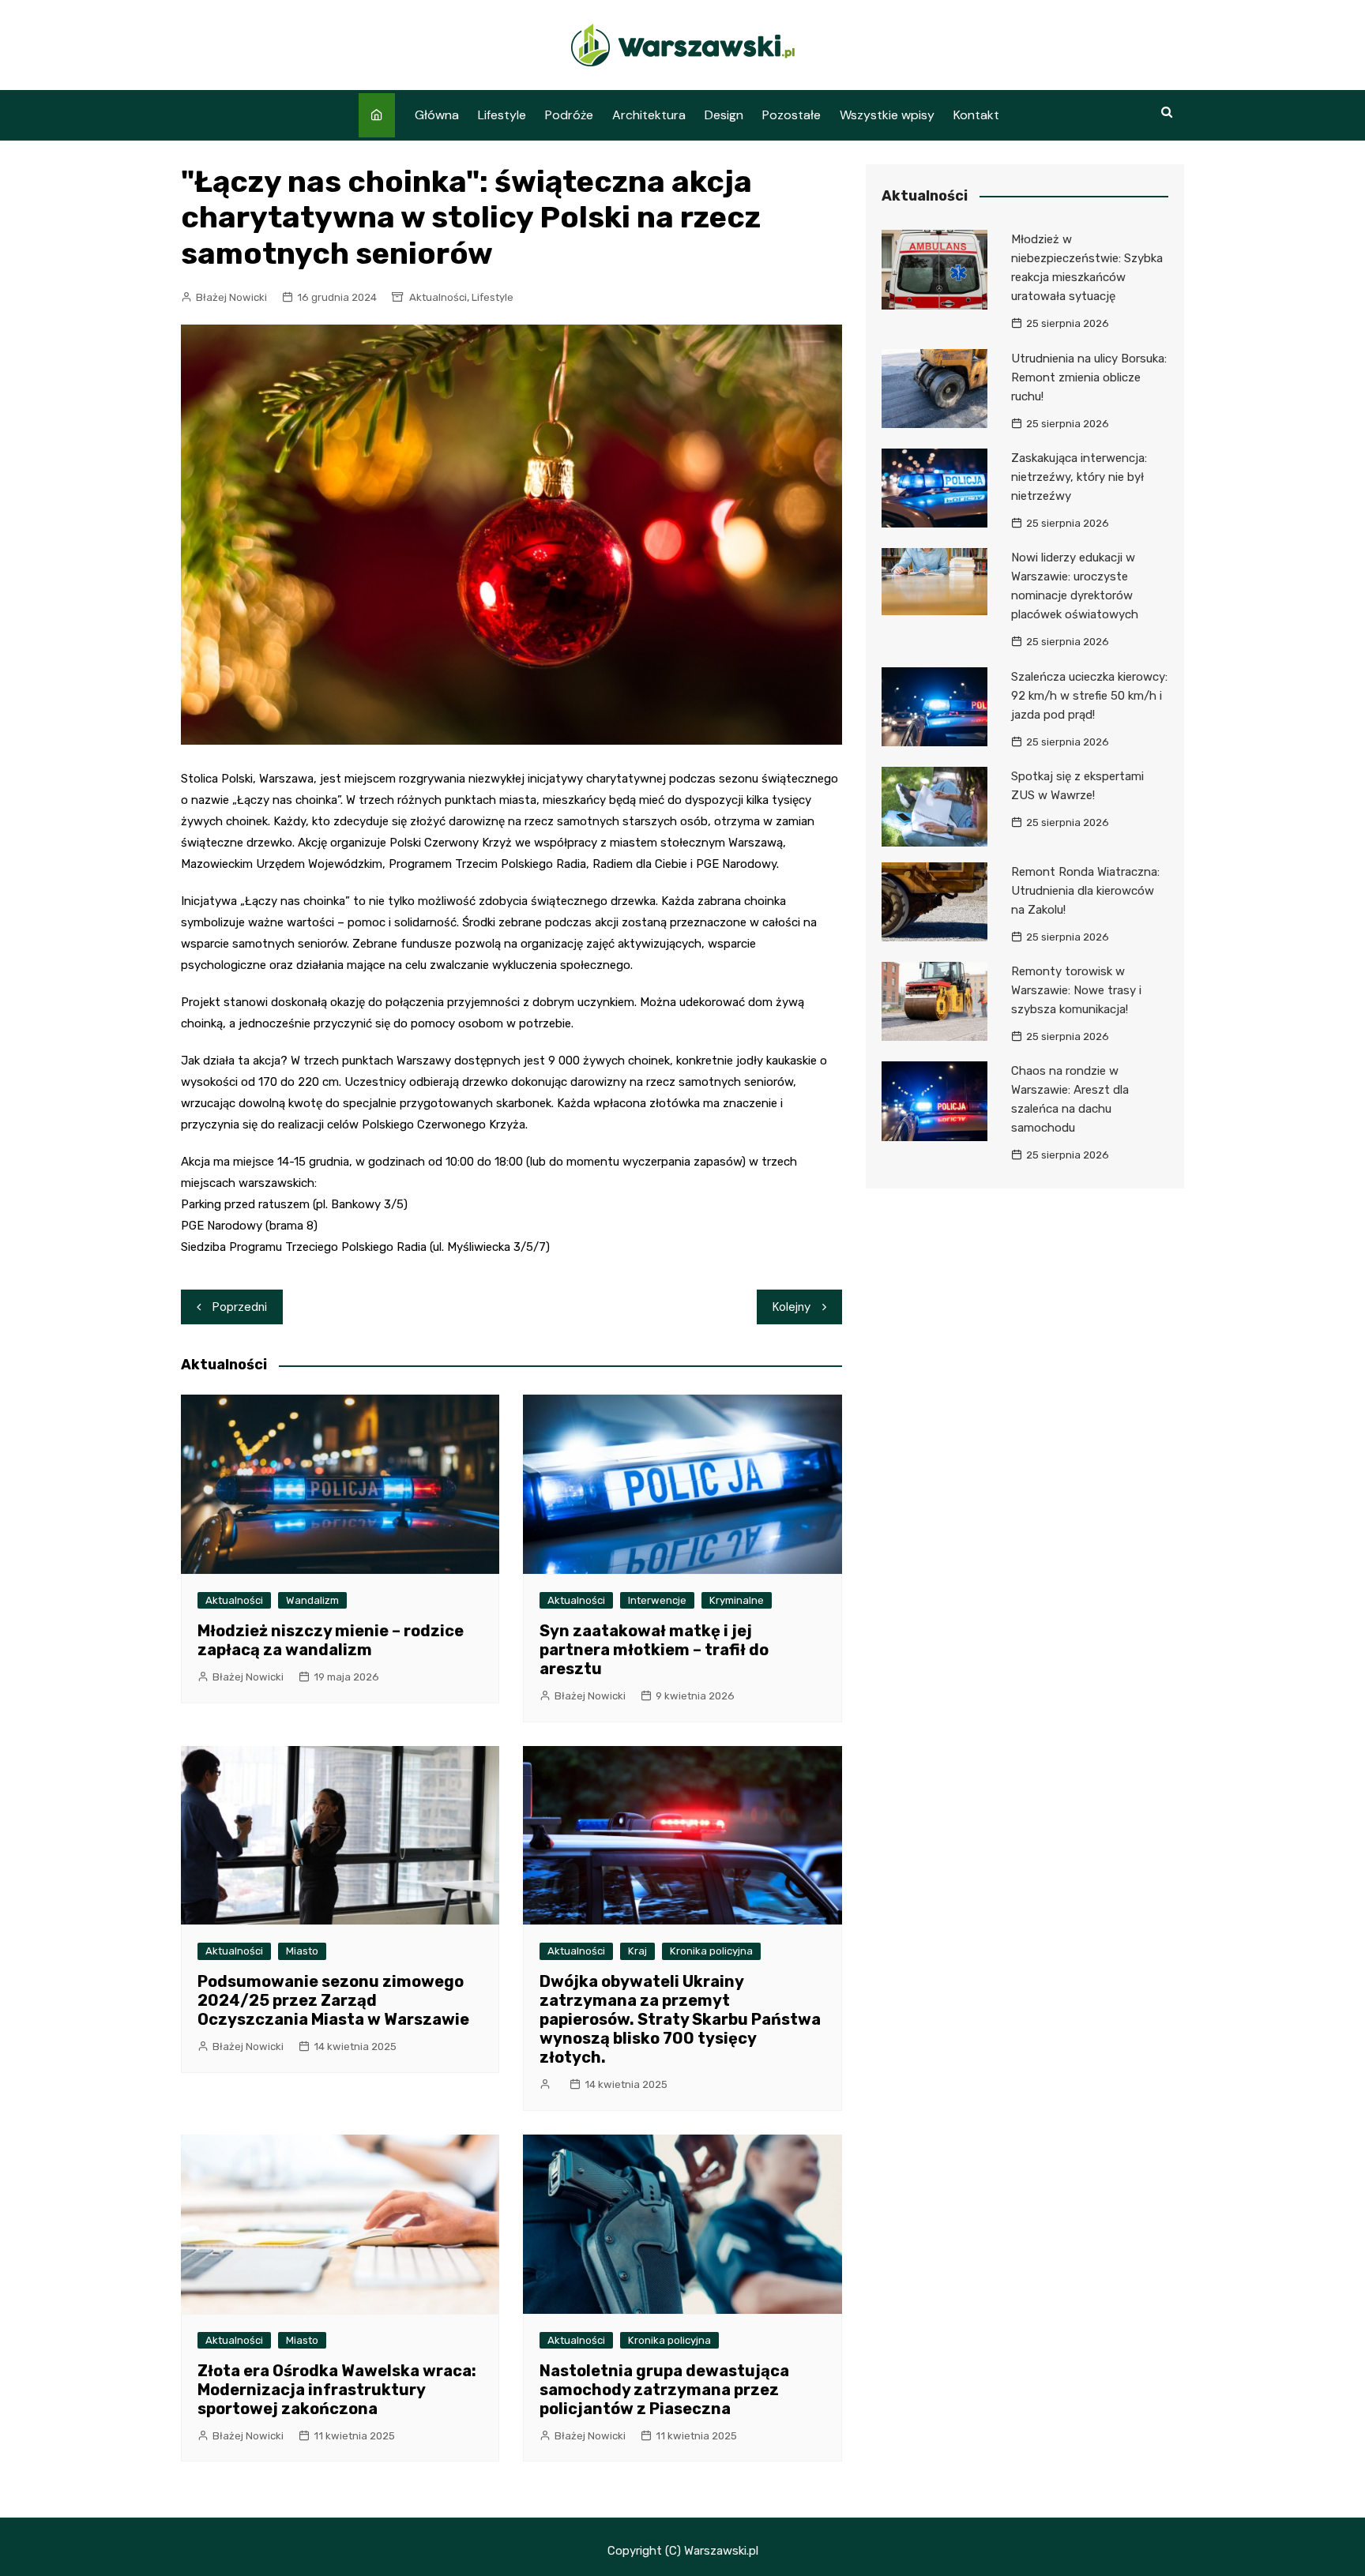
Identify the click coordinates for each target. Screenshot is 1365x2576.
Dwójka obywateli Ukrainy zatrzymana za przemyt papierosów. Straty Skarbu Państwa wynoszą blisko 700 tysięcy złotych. (680, 2019)
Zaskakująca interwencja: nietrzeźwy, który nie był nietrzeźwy (1079, 477)
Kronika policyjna (711, 1951)
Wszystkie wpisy (887, 115)
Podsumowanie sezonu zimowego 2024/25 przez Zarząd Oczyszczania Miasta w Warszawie (333, 2000)
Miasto (302, 1951)
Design (724, 115)
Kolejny (792, 1307)
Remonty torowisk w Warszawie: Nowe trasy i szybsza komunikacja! (1076, 990)
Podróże (569, 115)
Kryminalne (737, 1600)
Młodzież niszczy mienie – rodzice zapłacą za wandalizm (331, 1640)
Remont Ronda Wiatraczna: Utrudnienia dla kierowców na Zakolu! (1085, 891)
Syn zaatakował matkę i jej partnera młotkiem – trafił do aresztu (654, 1650)
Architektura (649, 115)
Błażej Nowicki (231, 297)
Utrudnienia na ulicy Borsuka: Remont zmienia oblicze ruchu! (1089, 377)
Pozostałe (792, 115)
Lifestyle (502, 115)
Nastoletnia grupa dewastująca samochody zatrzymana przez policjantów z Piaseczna (664, 2390)
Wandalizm (312, 1600)
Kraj (637, 1951)
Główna (437, 115)
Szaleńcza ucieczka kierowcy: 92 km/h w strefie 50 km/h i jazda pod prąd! (1089, 696)
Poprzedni (240, 1307)
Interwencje (657, 1600)
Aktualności (438, 297)
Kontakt (976, 115)
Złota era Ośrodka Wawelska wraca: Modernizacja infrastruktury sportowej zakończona (337, 2390)
